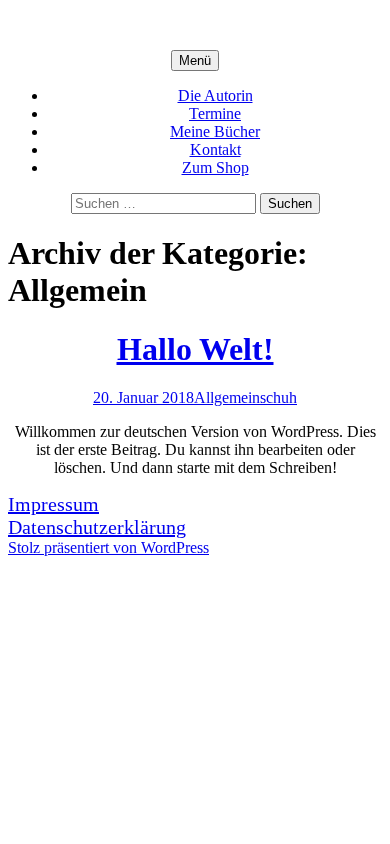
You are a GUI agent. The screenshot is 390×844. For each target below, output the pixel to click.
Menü (195, 60)
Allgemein (227, 397)
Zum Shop (215, 167)
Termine (215, 113)
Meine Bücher (215, 131)
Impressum (53, 504)
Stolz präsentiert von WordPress (108, 547)
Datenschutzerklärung (97, 527)
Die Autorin (215, 95)
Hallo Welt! (195, 349)
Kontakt (215, 149)
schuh (278, 397)
